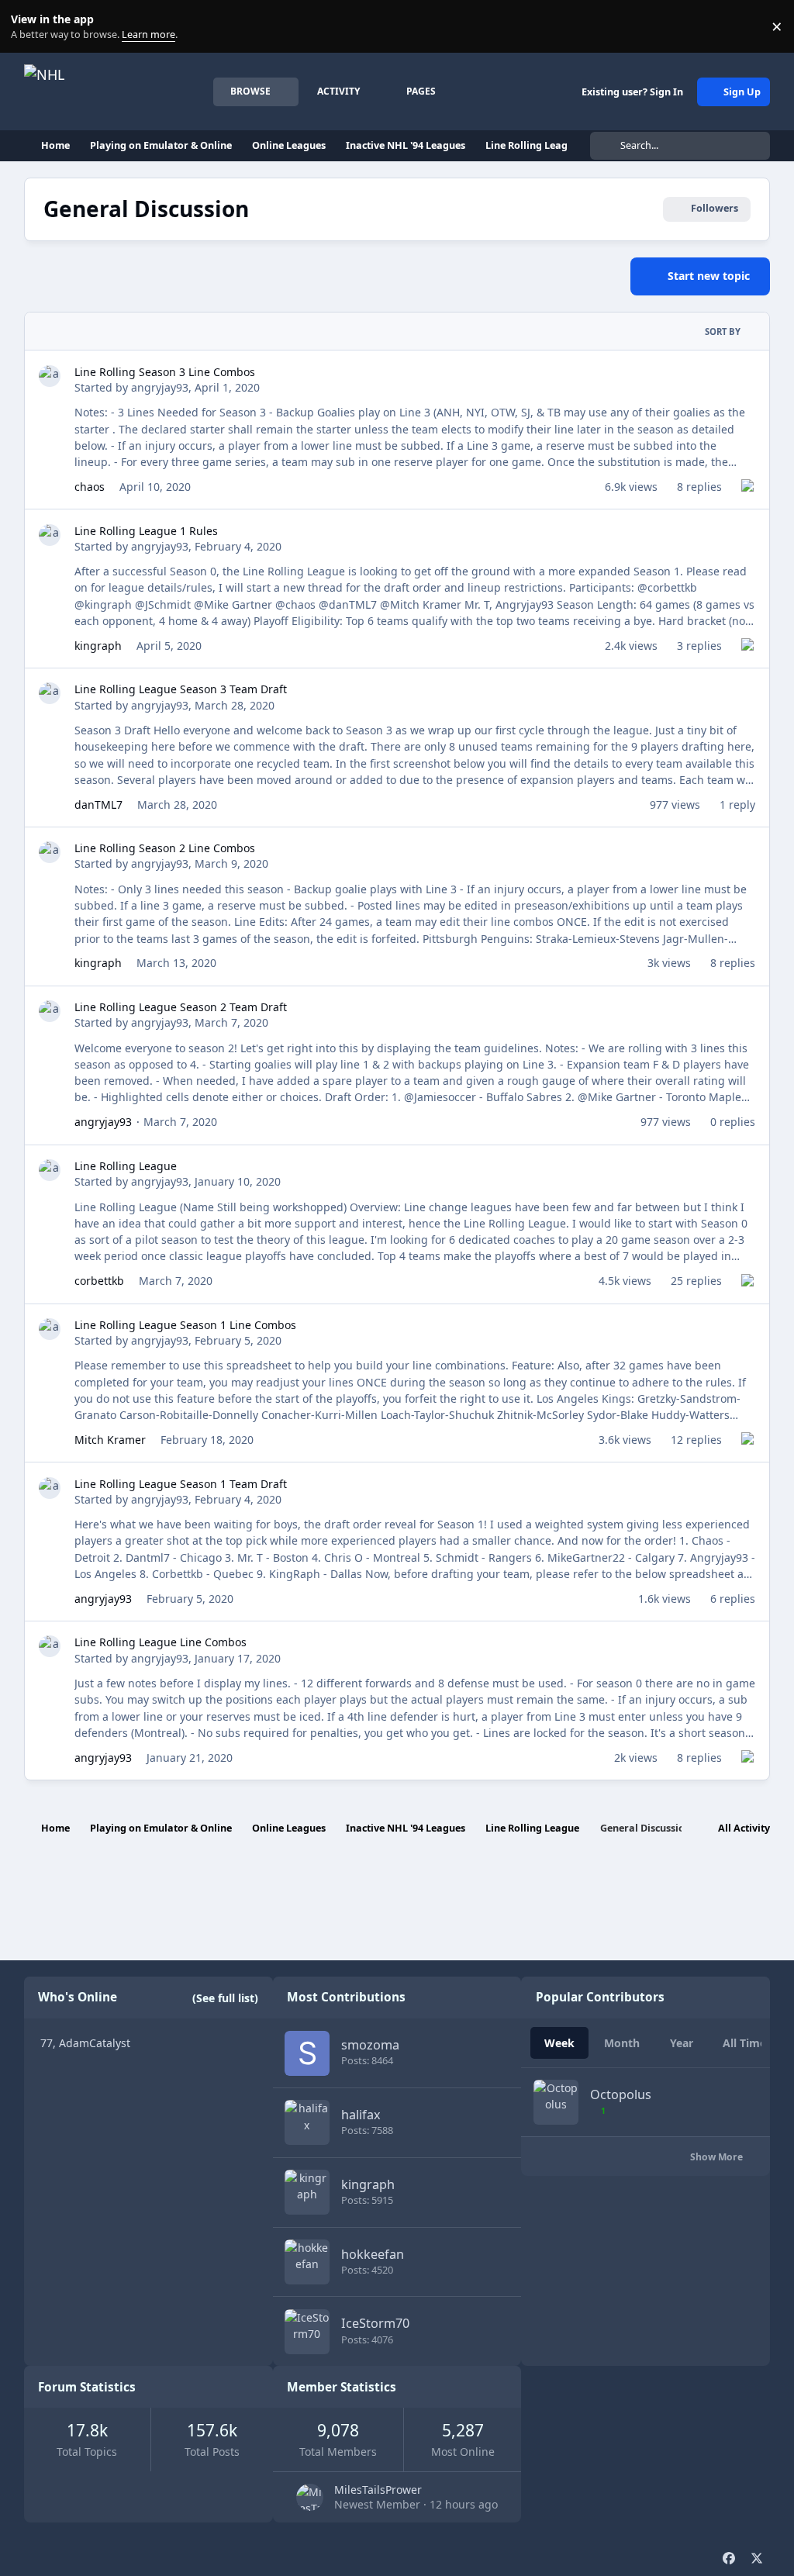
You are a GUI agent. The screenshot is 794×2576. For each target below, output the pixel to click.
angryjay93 (160, 387)
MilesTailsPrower (378, 2490)
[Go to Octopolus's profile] (556, 2102)
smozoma (370, 2045)
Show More (718, 2157)
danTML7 (98, 805)
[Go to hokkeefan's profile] (307, 2262)
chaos (90, 487)
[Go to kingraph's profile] (307, 2192)
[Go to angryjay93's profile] (50, 376)
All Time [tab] (744, 2043)
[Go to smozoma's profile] (307, 2053)
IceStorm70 (375, 2323)
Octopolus (621, 2094)
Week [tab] (559, 2043)
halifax (361, 2115)
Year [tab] (682, 2043)
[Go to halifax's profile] (307, 2122)
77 (47, 2043)
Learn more (30, 27)
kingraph (98, 646)
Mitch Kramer (110, 1440)
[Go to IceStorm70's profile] (307, 2332)
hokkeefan (373, 2254)
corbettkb (99, 1281)
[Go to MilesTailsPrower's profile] (310, 2497)
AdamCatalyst (95, 2043)
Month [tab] (622, 2043)
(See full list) (225, 1998)
